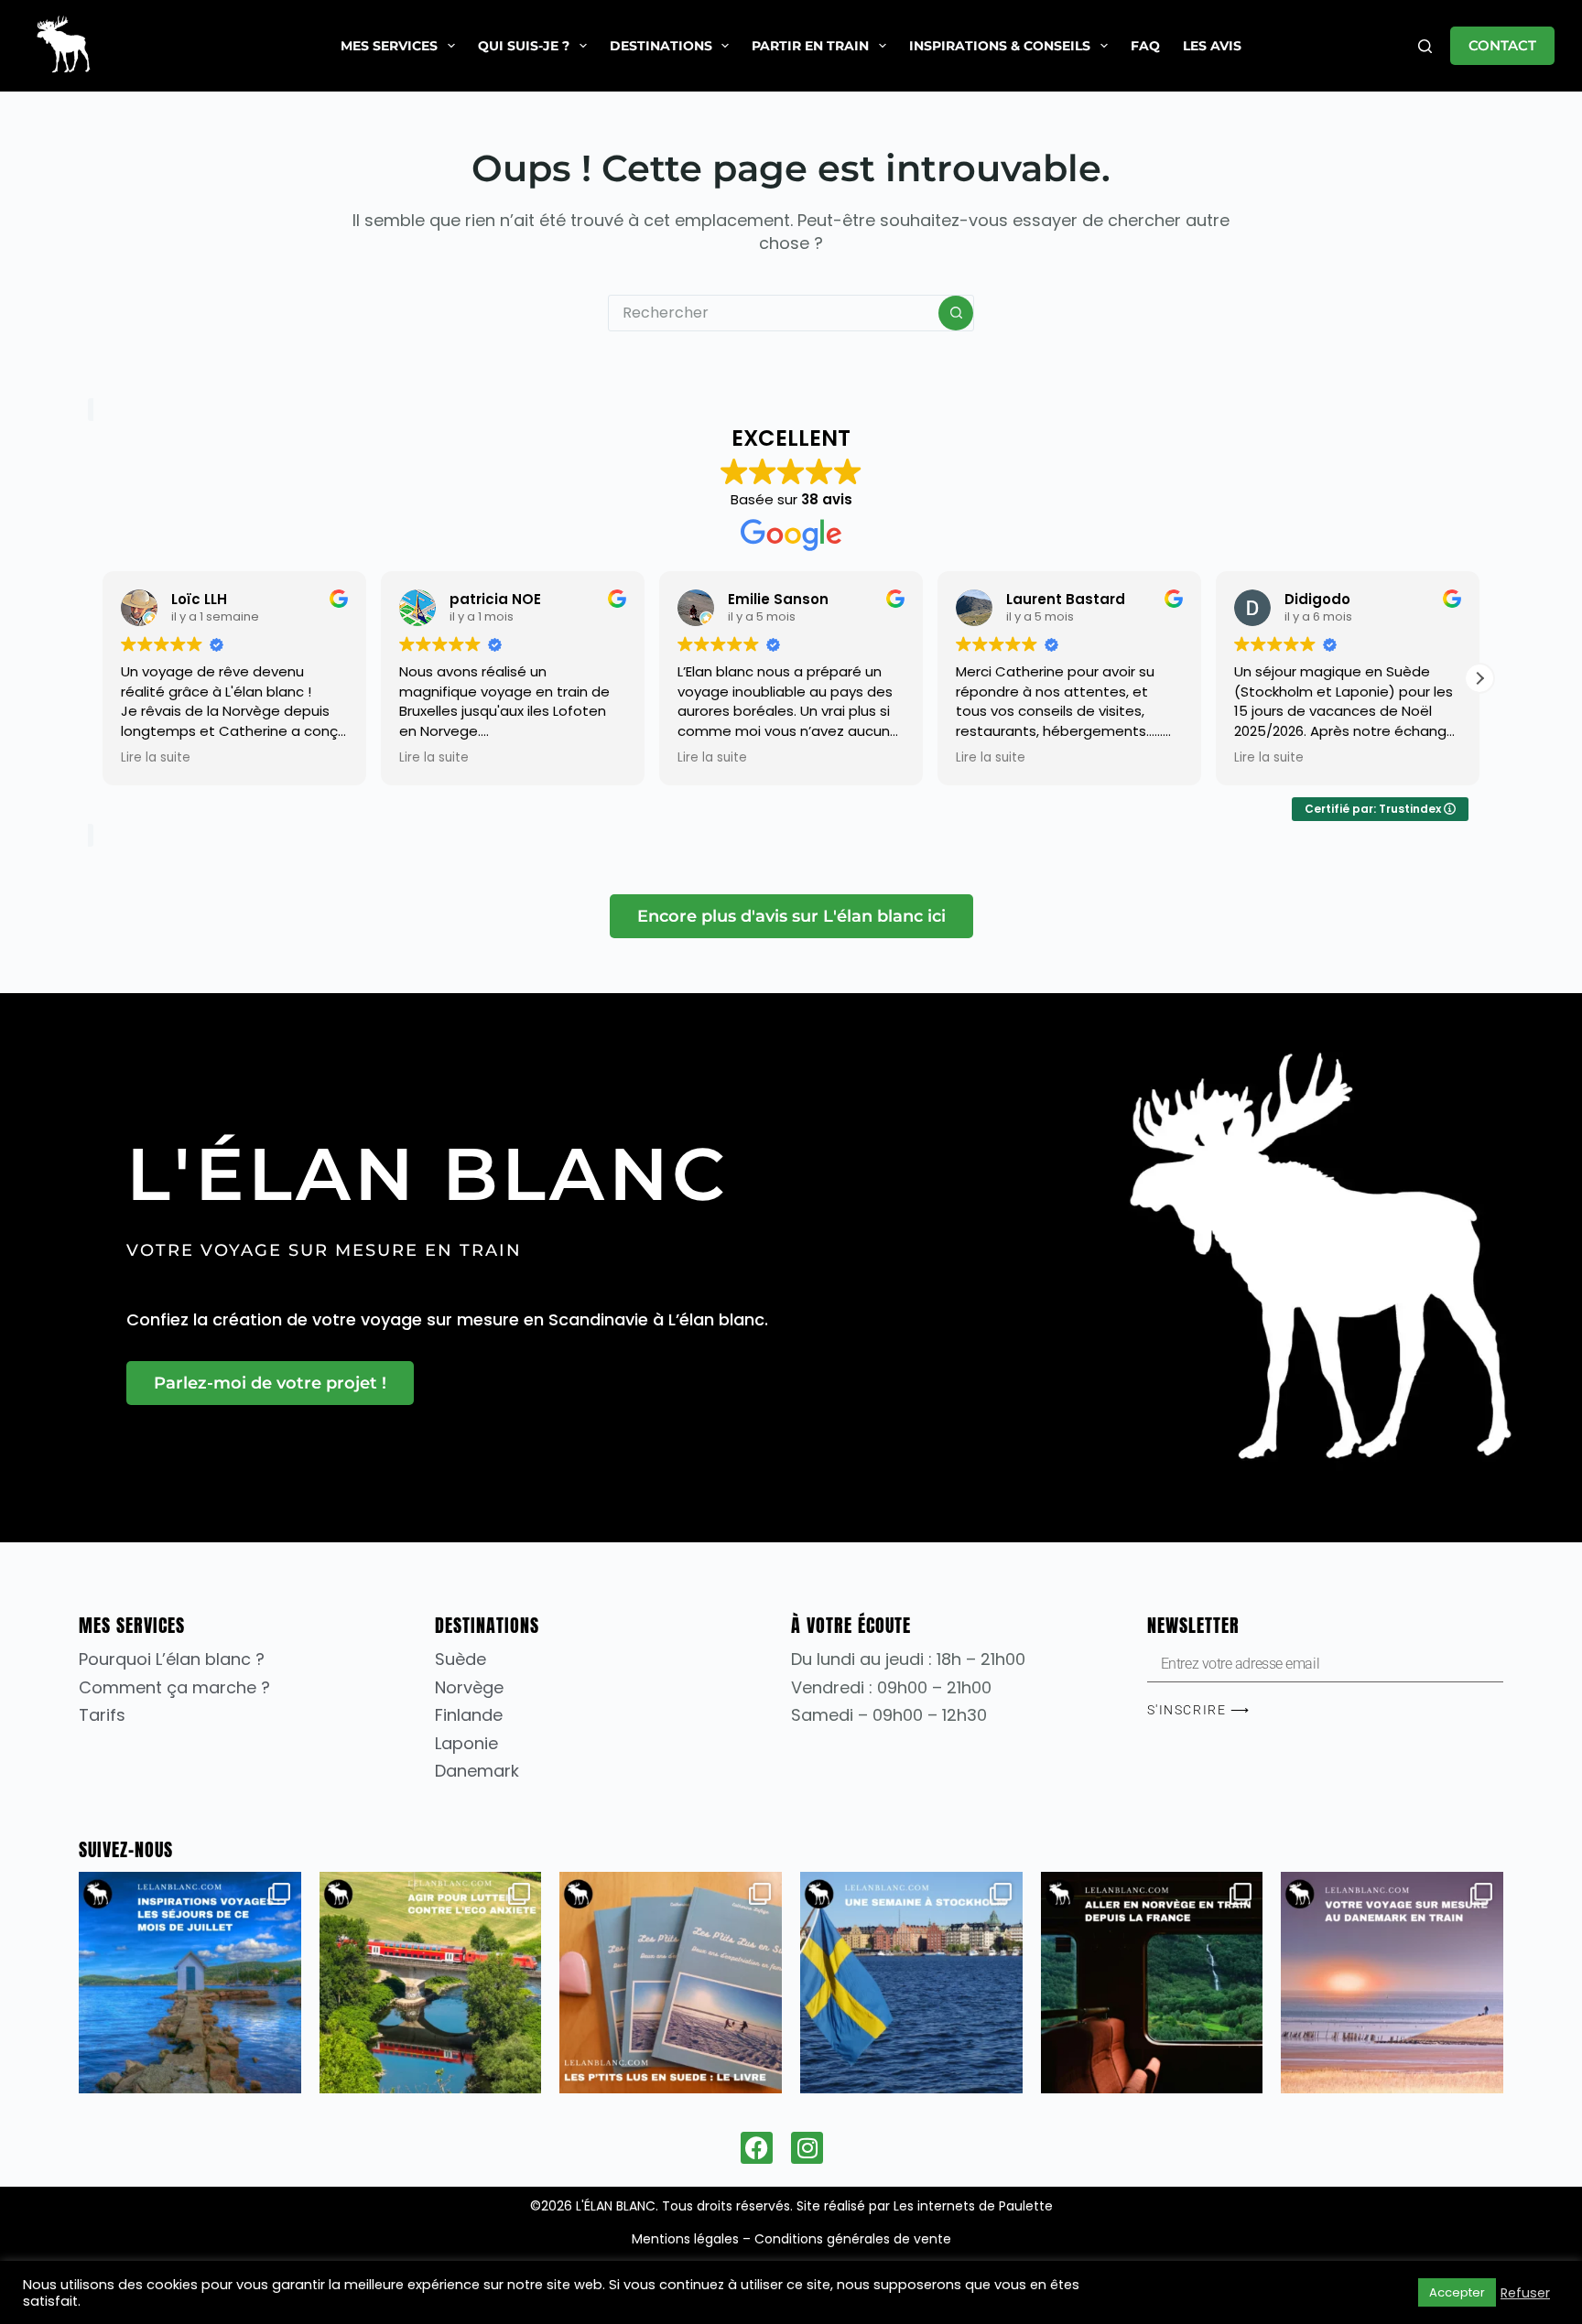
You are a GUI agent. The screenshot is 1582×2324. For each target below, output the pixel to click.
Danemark (477, 1771)
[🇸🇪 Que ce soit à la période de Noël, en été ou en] (911, 1983)
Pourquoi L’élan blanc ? (172, 1659)
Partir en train (810, 46)
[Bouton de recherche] (956, 313)
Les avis (1212, 46)
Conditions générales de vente (853, 2239)
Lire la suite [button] (156, 758)
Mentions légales (685, 2239)
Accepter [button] (1457, 2292)
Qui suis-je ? (524, 46)
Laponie (466, 1743)
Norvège (469, 1687)
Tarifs (102, 1715)
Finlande (469, 1715)
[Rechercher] (1425, 46)
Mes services (389, 46)
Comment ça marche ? (174, 1687)
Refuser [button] (1525, 2293)
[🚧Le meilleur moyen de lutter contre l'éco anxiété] (431, 1983)
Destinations (661, 46)
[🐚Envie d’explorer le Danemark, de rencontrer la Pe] (1392, 1983)
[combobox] (774, 313)
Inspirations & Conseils (1000, 46)
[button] (1479, 678)
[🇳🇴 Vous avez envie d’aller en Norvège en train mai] (1152, 1983)
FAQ (1145, 46)
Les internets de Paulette (973, 2206)
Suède (461, 1659)
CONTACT (1502, 45)
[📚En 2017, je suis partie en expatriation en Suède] (671, 1983)
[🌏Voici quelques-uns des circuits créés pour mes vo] (190, 1983)
